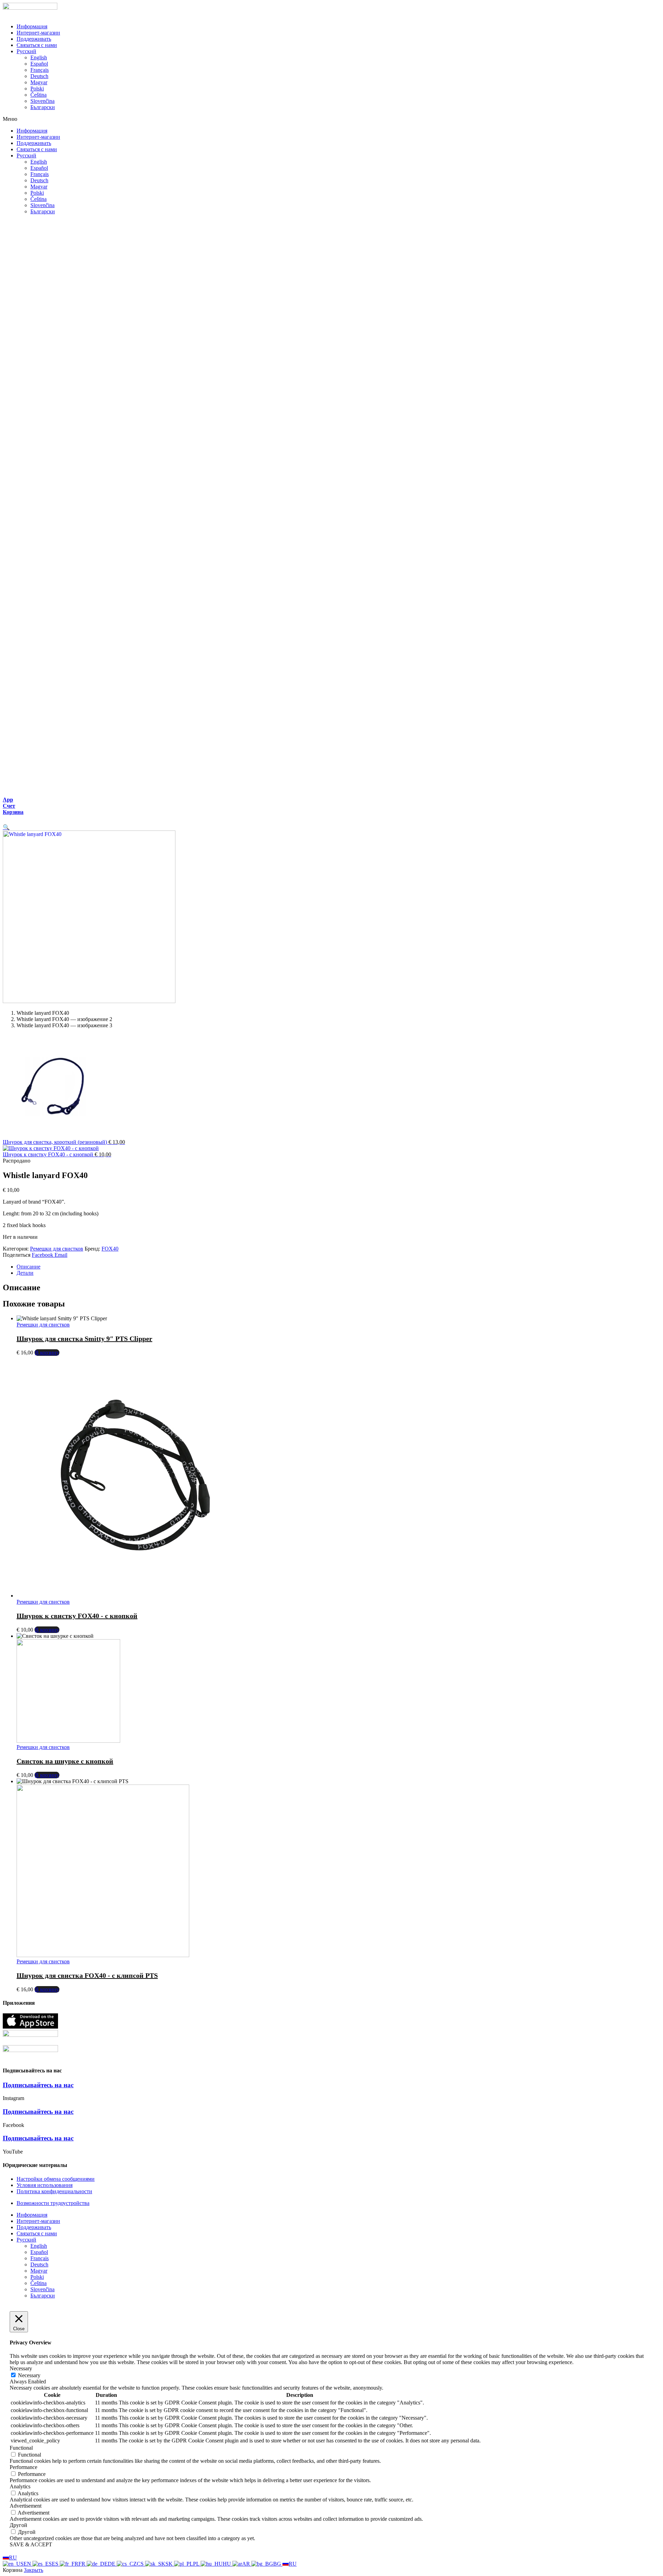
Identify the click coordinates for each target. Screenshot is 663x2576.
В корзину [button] (47, 1353)
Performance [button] (23, 2467)
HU (228, 2564)
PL (197, 2564)
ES (56, 2564)
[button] (331, 119)
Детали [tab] (25, 1273)
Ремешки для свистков (57, 1249)
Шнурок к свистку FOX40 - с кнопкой (77, 1616)
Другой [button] (18, 2525)
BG (278, 2564)
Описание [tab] (28, 1267)
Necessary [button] (21, 2368)
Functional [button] (21, 2448)
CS (141, 2564)
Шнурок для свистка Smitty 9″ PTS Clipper (84, 1339)
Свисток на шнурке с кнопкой (65, 1761)
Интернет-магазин (38, 33)
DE (112, 2564)
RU (13, 2558)
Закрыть (33, 2570)
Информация (32, 26)
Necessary (29, 2375)
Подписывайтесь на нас (38, 2085)
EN (28, 2564)
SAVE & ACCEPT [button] (31, 2544)
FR (83, 2564)
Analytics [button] (20, 2486)
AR (247, 2564)
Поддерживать (34, 39)
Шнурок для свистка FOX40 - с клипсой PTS (87, 1975)
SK (170, 2564)
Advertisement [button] (26, 2506)
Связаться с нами (37, 45)
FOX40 (110, 1249)
